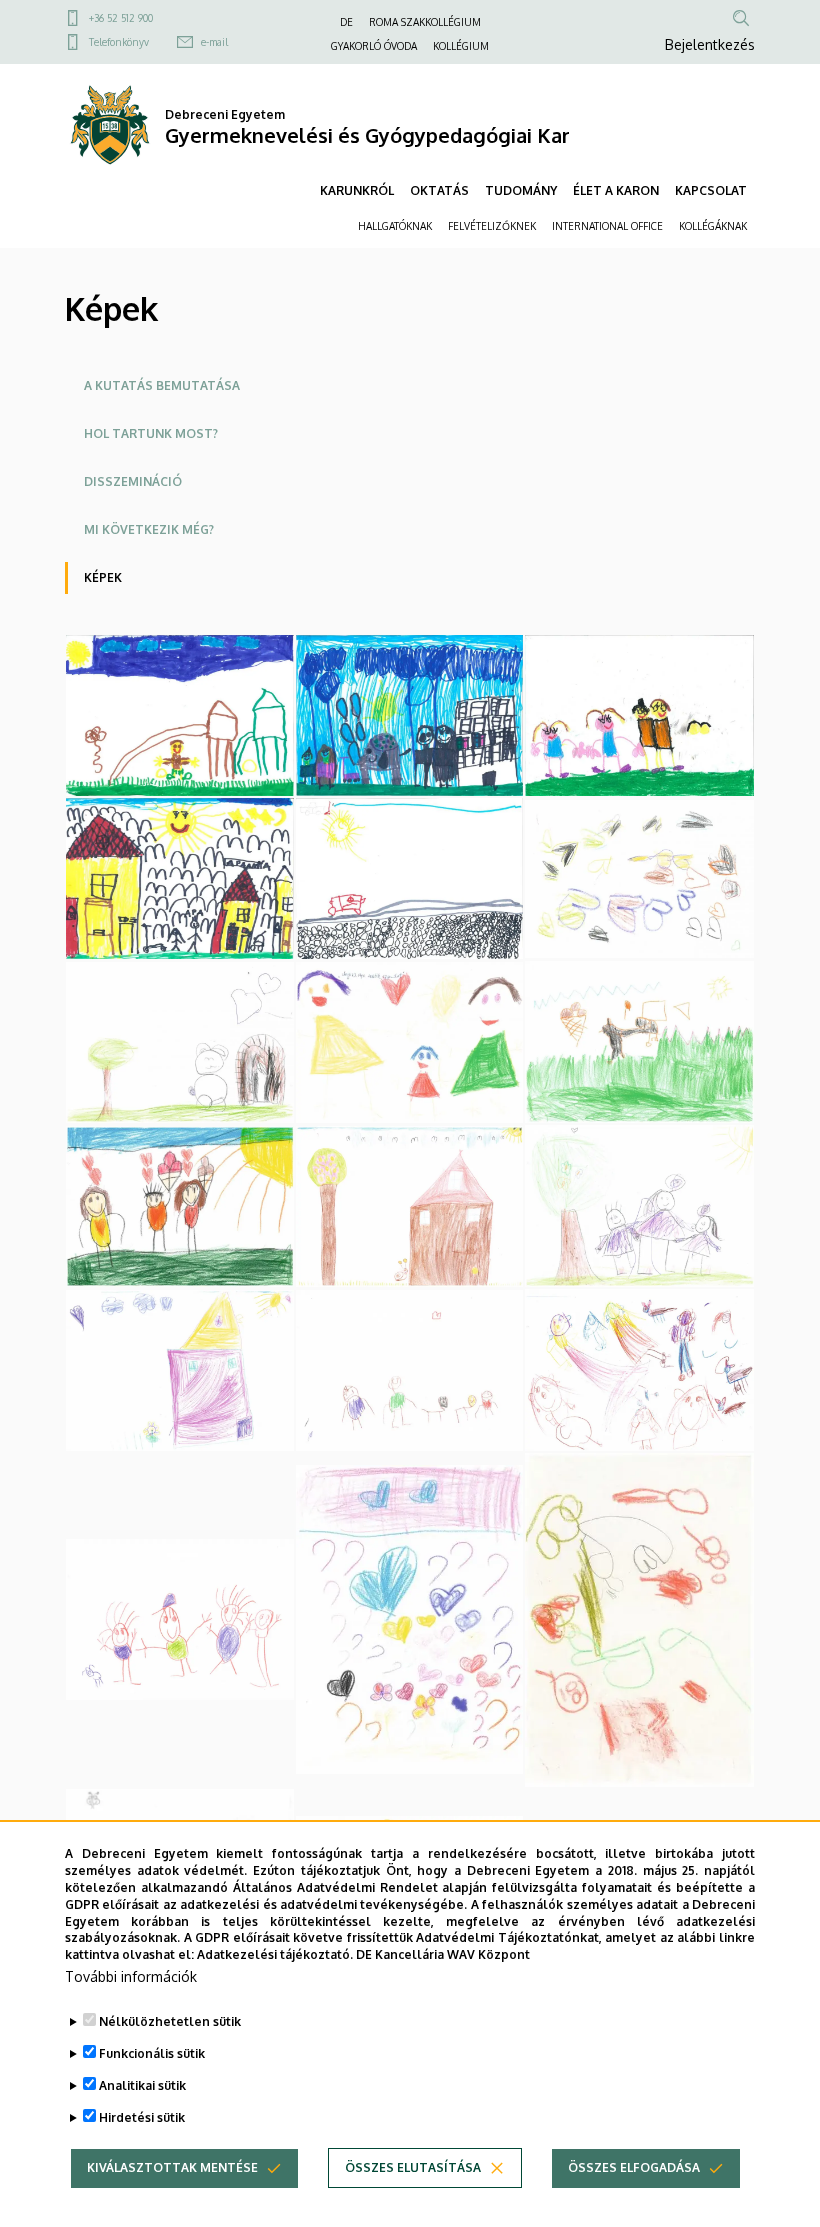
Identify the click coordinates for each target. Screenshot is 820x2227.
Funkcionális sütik (152, 2053)
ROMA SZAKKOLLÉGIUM (425, 22)
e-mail (214, 42)
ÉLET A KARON (616, 190)
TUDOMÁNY (521, 190)
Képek (103, 577)
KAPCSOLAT (711, 190)
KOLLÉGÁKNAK (713, 226)
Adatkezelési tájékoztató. (275, 1954)
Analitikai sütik (142, 2085)
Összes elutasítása (413, 2167)
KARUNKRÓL (357, 190)
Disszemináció (133, 481)
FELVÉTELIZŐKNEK (492, 226)
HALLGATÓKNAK (395, 226)
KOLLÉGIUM (461, 46)
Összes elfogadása (634, 2167)
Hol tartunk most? (151, 433)
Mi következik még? (149, 529)
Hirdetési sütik (142, 2117)
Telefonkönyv (119, 42)
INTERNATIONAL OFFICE (607, 226)
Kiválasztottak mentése (172, 2167)
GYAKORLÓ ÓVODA (374, 46)
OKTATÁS (439, 190)
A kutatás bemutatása (162, 385)
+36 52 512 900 (121, 18)
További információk (131, 1976)
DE (346, 22)
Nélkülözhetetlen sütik (170, 2021)
